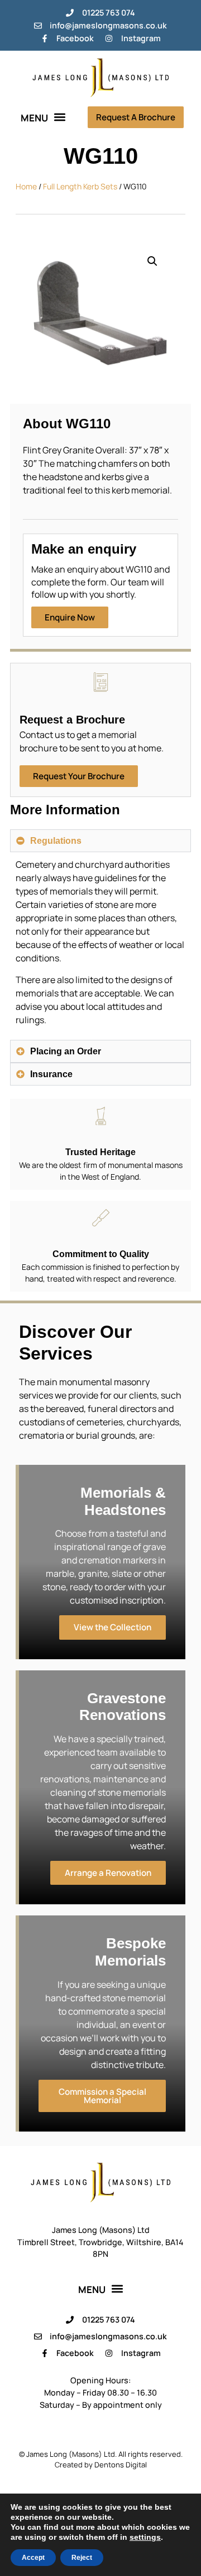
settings (145, 2537)
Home (26, 186)
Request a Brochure (72, 720)
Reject (82, 2558)
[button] (43, 117)
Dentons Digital (121, 2465)
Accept (33, 2558)
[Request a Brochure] (101, 682)
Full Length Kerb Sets (80, 186)
